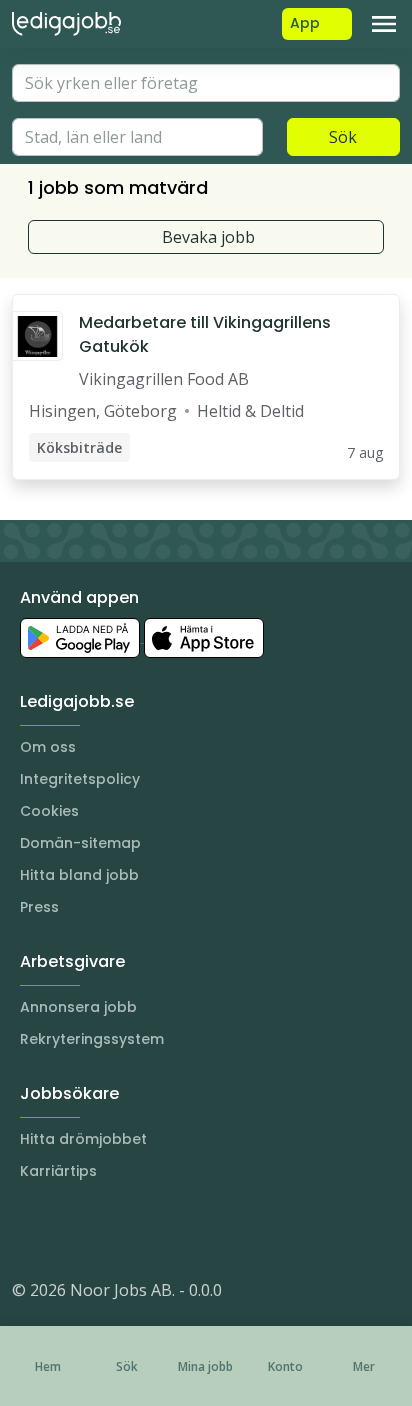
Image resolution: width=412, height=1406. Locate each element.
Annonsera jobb (78, 1007)
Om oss (48, 747)
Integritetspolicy (80, 779)
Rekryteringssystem (92, 1039)
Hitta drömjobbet (83, 1139)
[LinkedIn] (68, 1230)
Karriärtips (58, 1171)
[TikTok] (148, 1230)
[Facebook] (108, 1230)
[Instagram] (28, 1230)
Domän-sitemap (80, 843)
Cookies (49, 811)
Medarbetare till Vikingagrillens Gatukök (205, 334)
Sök (343, 137)
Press (39, 907)
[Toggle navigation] (384, 24)
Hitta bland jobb (79, 875)
